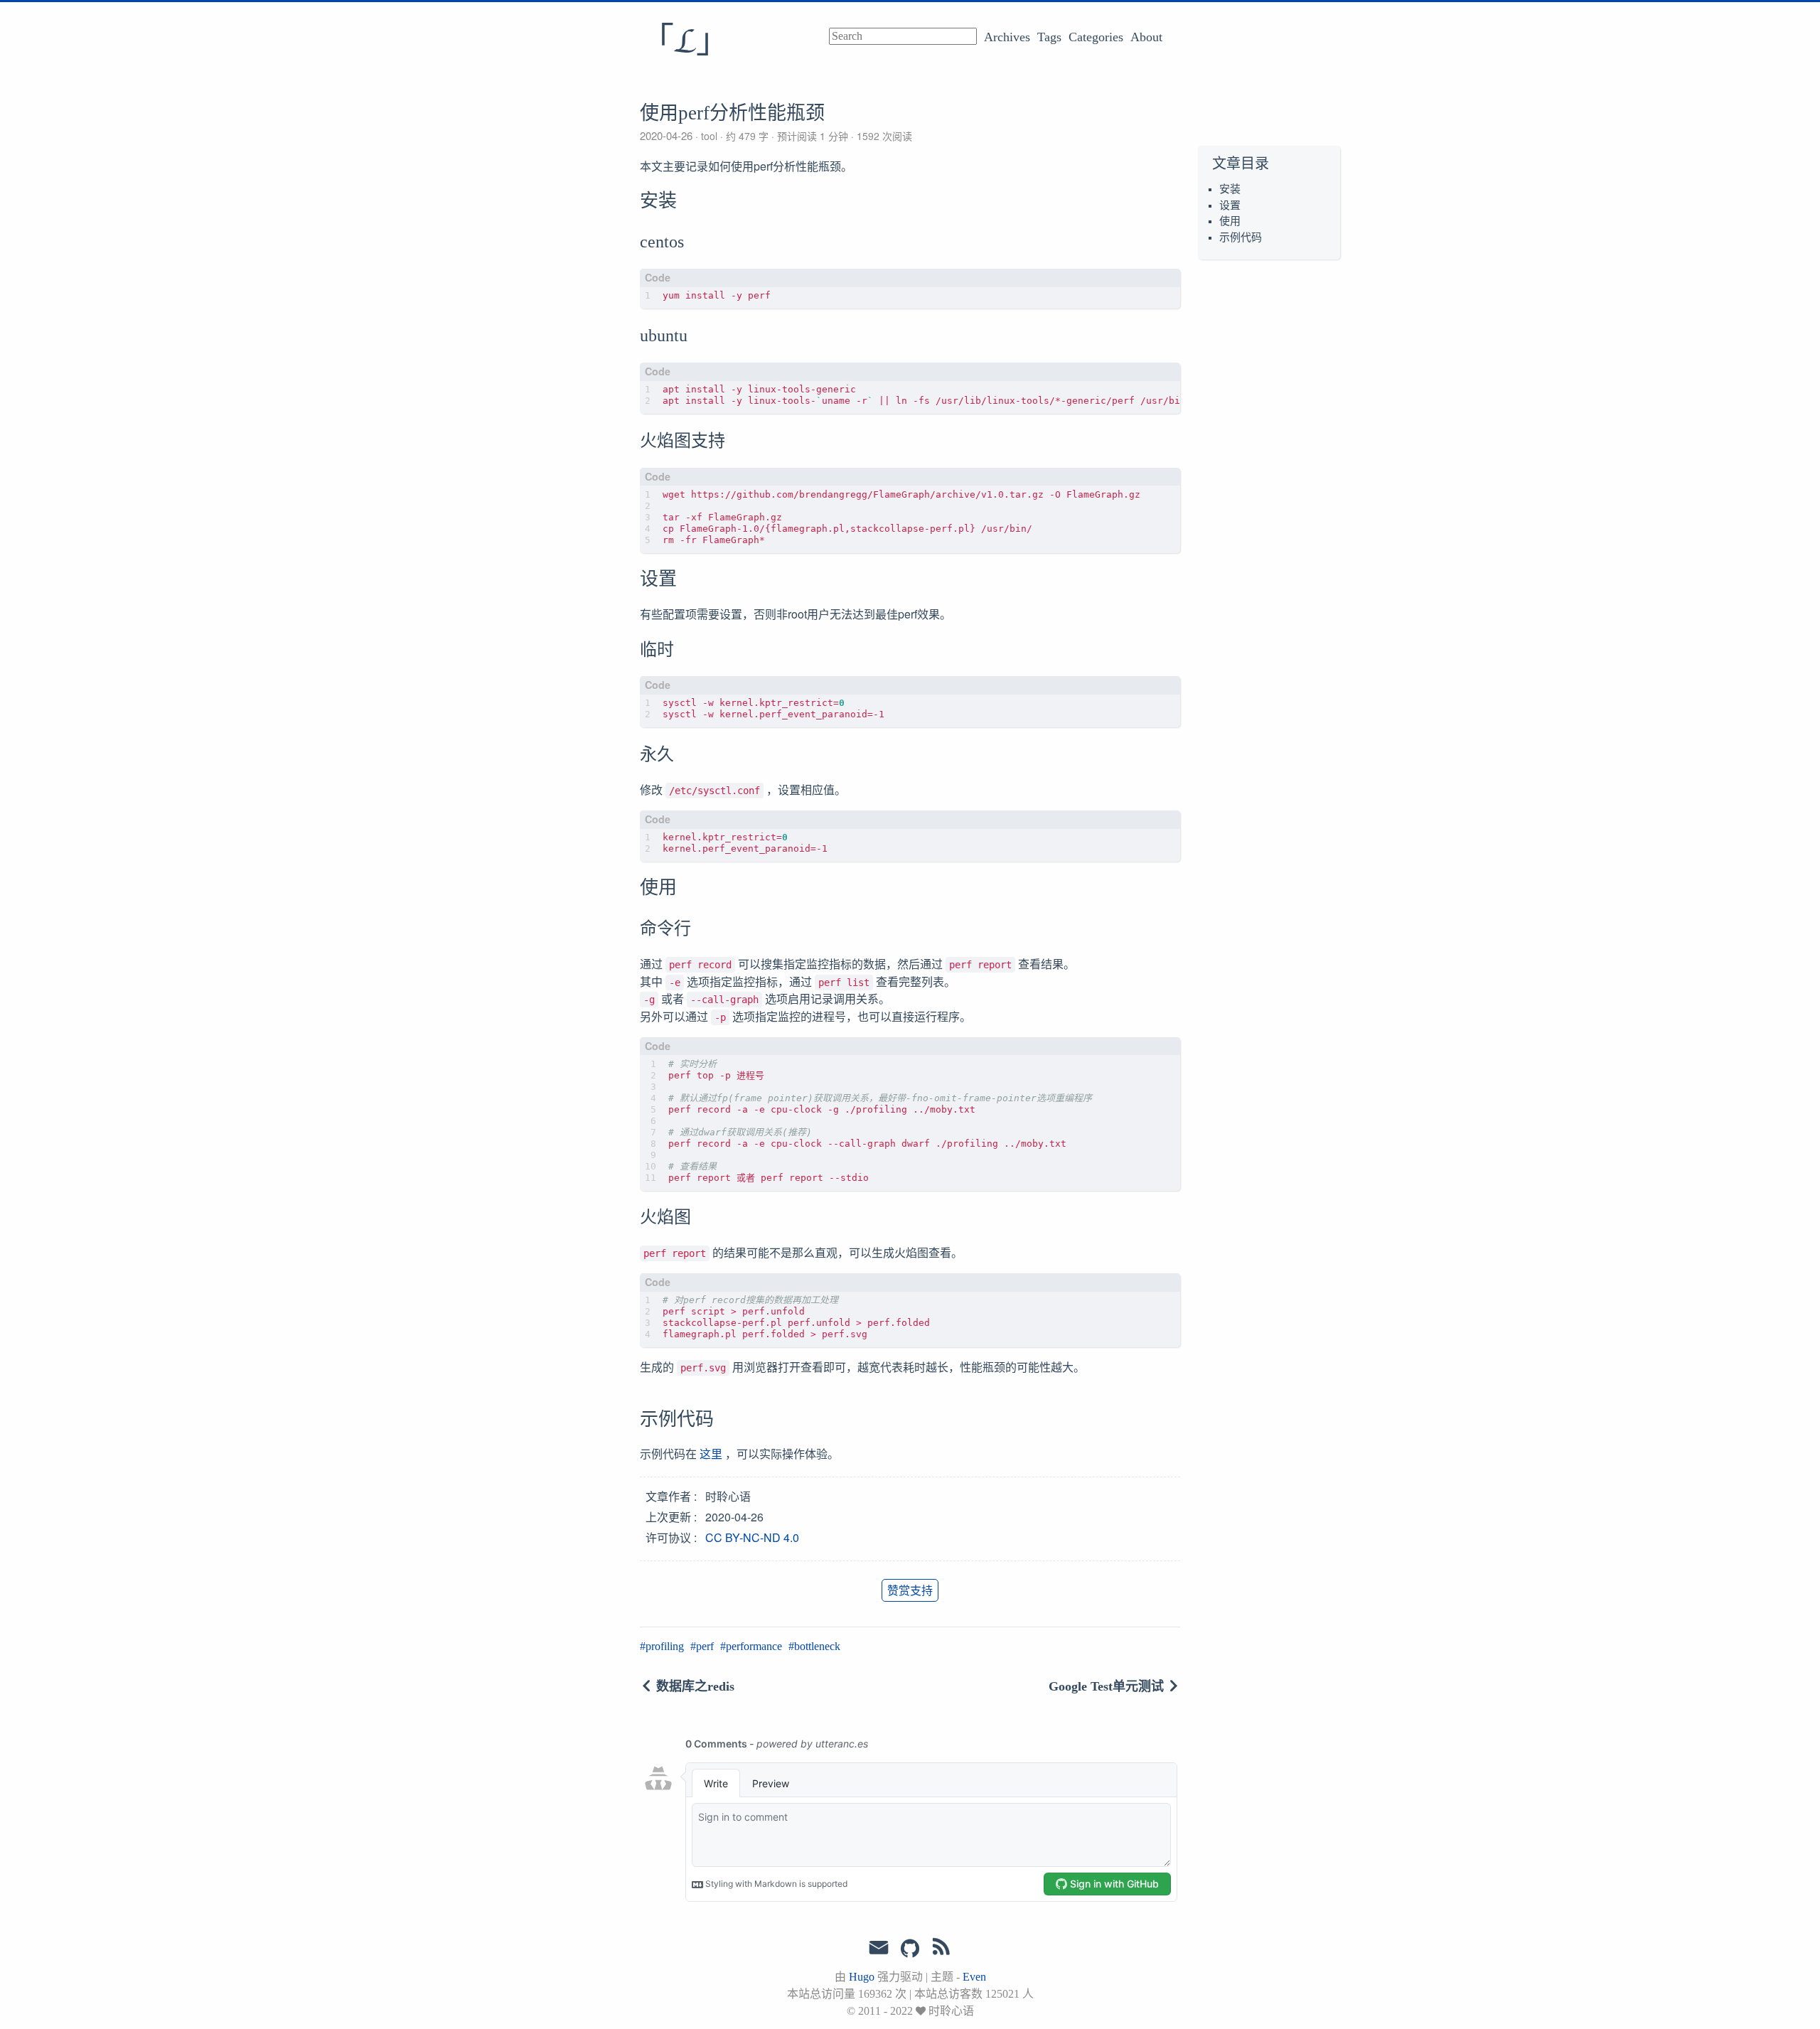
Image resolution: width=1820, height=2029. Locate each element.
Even (974, 1977)
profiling (665, 1646)
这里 (711, 1454)
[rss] (941, 1949)
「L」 (685, 42)
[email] (879, 1948)
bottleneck (817, 1646)
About (1146, 37)
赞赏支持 (910, 1590)
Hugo (862, 1977)
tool (709, 136)
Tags (1049, 37)
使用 (1230, 221)
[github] (910, 1949)
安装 (1230, 189)
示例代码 (1241, 237)
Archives (1007, 37)
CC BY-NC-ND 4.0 (752, 1537)
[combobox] (903, 36)
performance (754, 1646)
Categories (1096, 37)
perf (705, 1646)
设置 (1230, 205)
